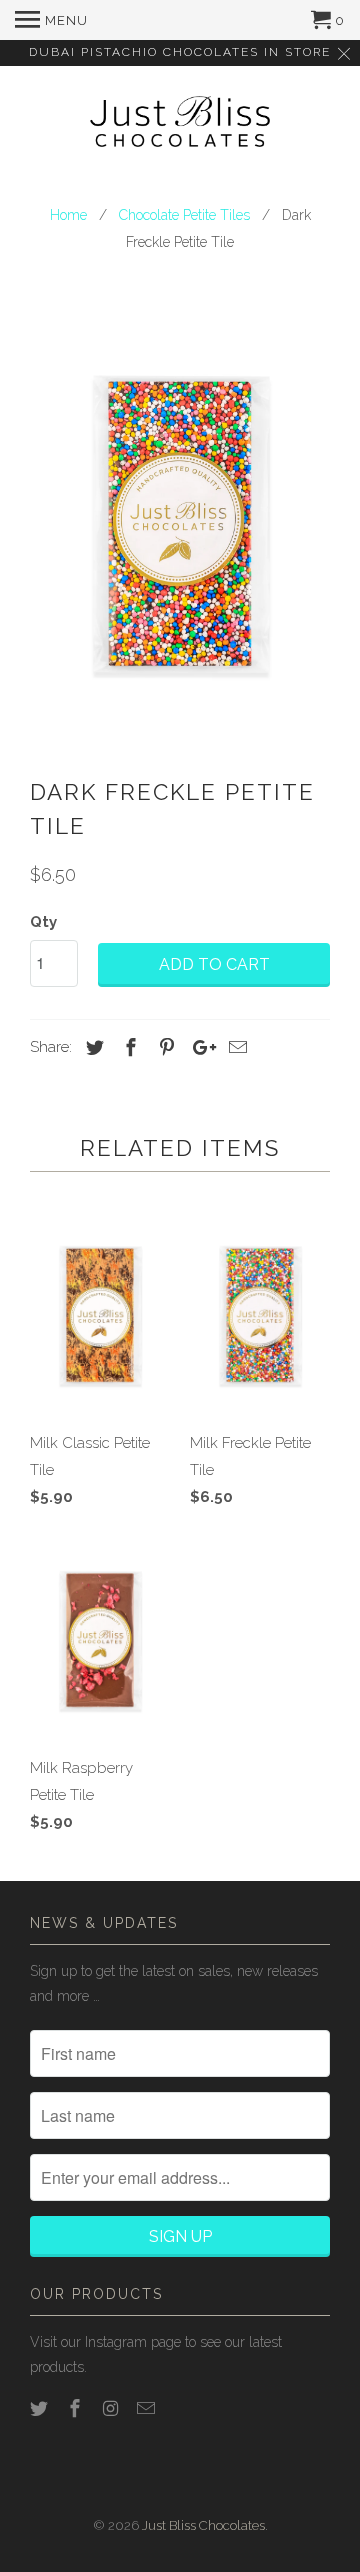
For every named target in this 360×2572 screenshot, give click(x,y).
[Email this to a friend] (235, 1047)
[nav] (51, 20)
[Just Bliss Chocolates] (180, 124)
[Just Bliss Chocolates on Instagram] (113, 2408)
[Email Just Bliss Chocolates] (148, 2408)
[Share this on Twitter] (92, 1047)
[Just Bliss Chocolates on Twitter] (41, 2408)
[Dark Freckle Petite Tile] (180, 521)
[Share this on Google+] (199, 1047)
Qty (43, 922)
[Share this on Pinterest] (164, 1047)
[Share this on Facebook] (128, 1047)
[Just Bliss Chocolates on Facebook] (77, 2408)
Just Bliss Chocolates (203, 2525)
